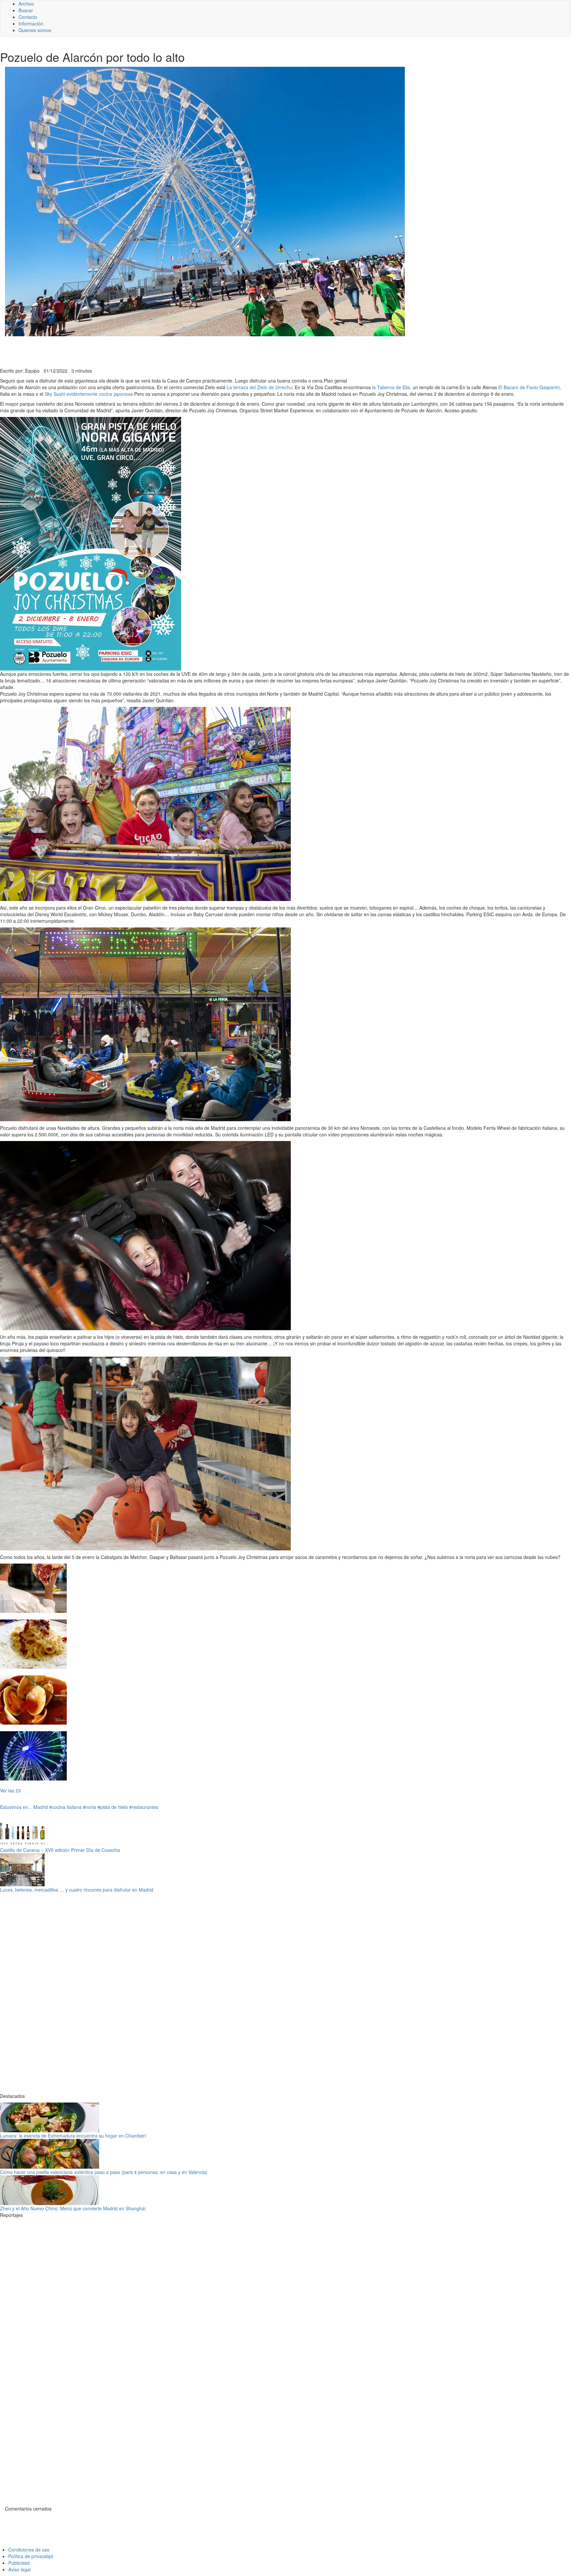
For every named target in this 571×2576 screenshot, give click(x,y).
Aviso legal (19, 2569)
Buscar (26, 10)
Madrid (41, 1807)
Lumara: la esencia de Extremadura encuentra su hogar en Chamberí (73, 2136)
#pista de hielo (113, 1807)
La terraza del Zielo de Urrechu (259, 387)
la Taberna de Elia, (391, 387)
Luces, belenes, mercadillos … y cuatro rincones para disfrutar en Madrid (77, 1890)
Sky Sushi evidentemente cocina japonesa (89, 394)
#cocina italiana (65, 1807)
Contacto (28, 17)
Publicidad (19, 2563)
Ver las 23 (10, 1790)
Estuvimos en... (16, 1807)
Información (31, 23)
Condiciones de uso (29, 2550)
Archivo (26, 4)
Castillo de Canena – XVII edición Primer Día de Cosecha (60, 1850)
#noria (90, 1807)
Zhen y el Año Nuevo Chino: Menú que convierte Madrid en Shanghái (73, 2208)
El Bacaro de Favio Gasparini (529, 387)
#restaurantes (144, 1807)
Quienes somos (35, 30)
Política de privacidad (31, 2556)
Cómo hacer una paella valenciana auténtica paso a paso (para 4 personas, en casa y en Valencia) (104, 2172)
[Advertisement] (162, 351)
